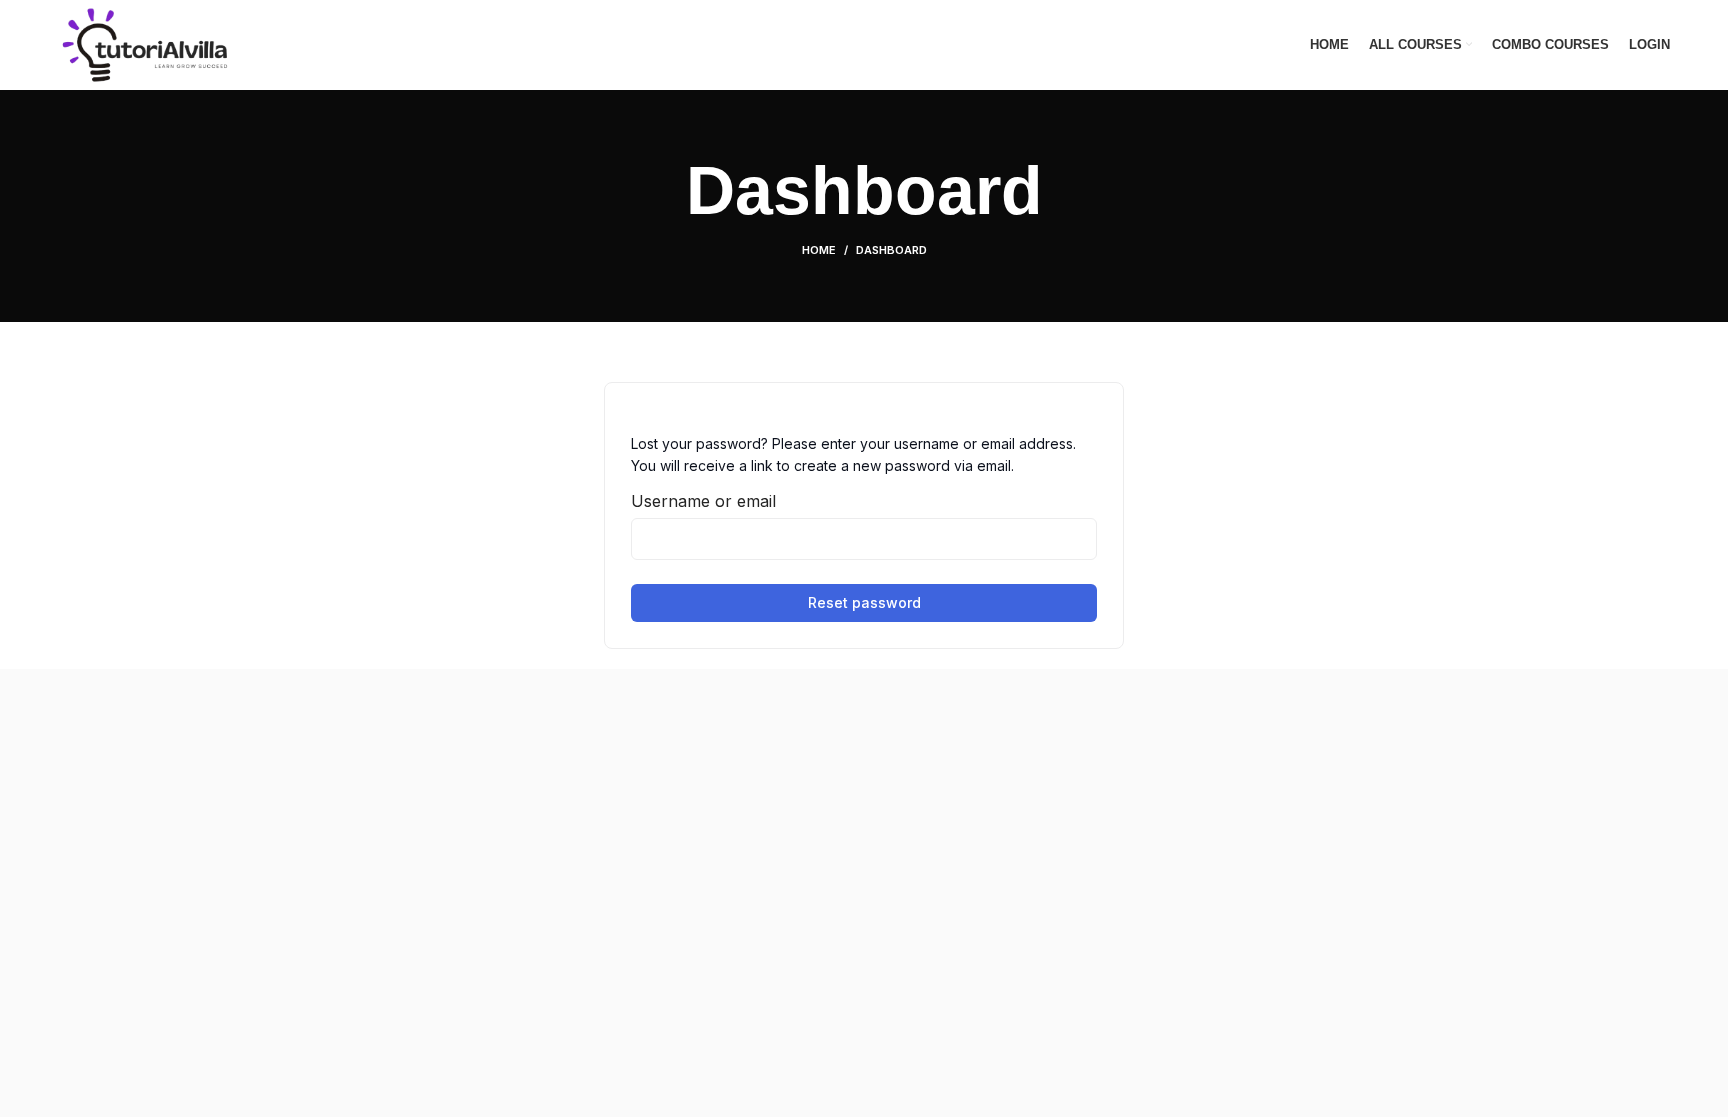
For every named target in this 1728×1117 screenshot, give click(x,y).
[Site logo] (144, 43)
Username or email (703, 501)
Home (819, 250)
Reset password (864, 602)
